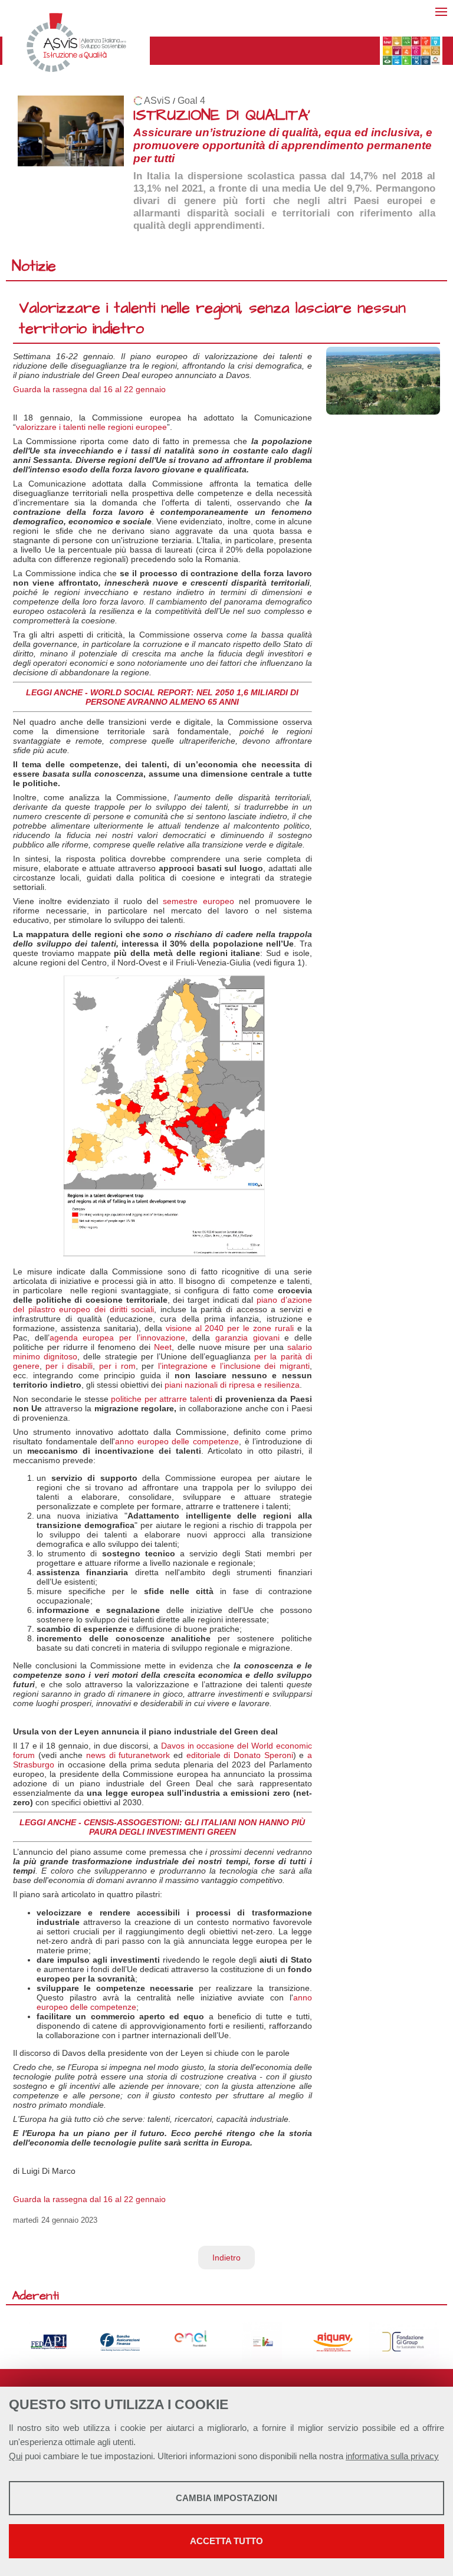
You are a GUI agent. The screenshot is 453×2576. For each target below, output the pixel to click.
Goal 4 (191, 101)
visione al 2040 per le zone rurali (230, 1328)
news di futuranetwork (128, 1755)
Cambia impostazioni (226, 2498)
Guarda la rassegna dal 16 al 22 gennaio (89, 389)
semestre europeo (198, 901)
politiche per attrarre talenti (162, 1399)
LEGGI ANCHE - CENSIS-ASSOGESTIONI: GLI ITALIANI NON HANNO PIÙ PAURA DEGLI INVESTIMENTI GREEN (162, 1827)
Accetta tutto (226, 2541)
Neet (163, 1347)
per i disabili (69, 1366)
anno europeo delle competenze (177, 1441)
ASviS (157, 101)
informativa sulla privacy (392, 2456)
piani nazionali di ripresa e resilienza (232, 1385)
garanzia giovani (247, 1338)
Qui (16, 2456)
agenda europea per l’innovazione (117, 1338)
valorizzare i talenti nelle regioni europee (91, 427)
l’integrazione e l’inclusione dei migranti (234, 1366)
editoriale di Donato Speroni (240, 1755)
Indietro (226, 2258)
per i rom (117, 1366)
